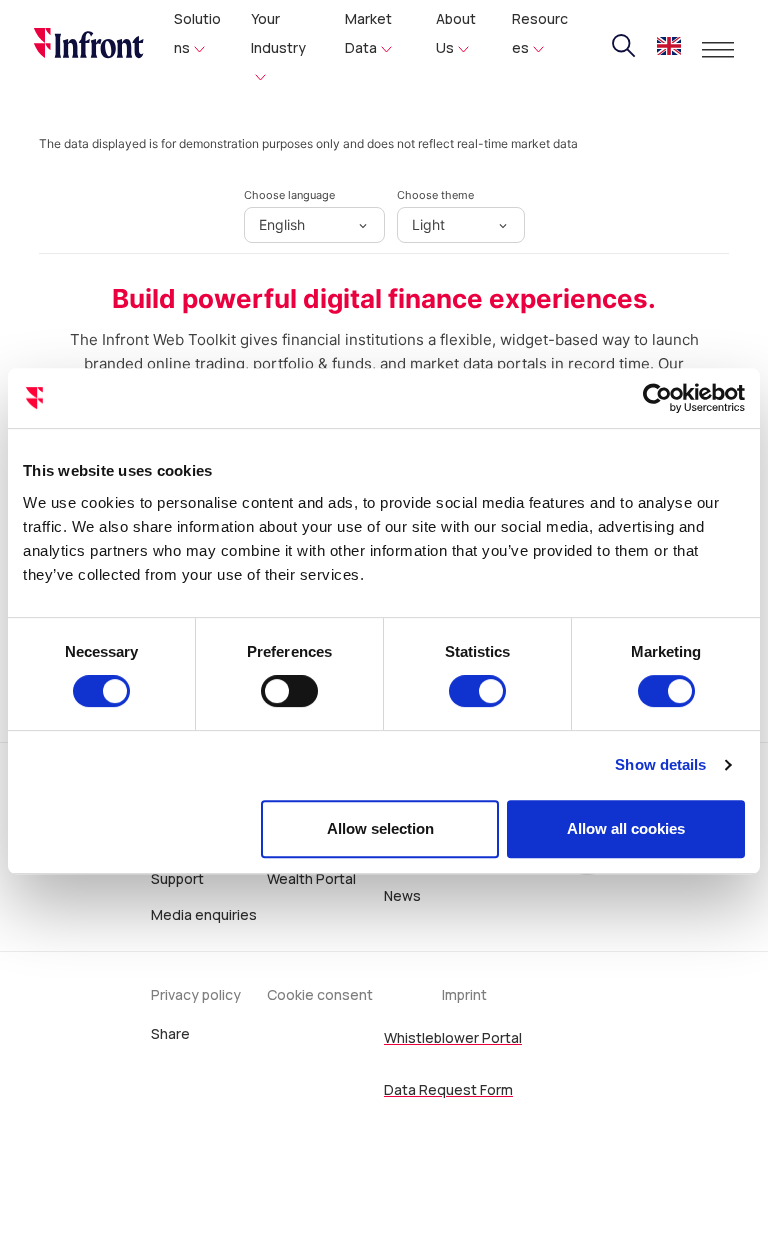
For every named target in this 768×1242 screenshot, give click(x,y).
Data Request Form (448, 1089)
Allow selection (380, 828)
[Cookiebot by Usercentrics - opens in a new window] (657, 398)
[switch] (289, 691)
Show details (660, 764)
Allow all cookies (626, 828)
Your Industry (278, 33)
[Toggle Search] (624, 46)
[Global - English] (669, 48)
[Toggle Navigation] (718, 50)
